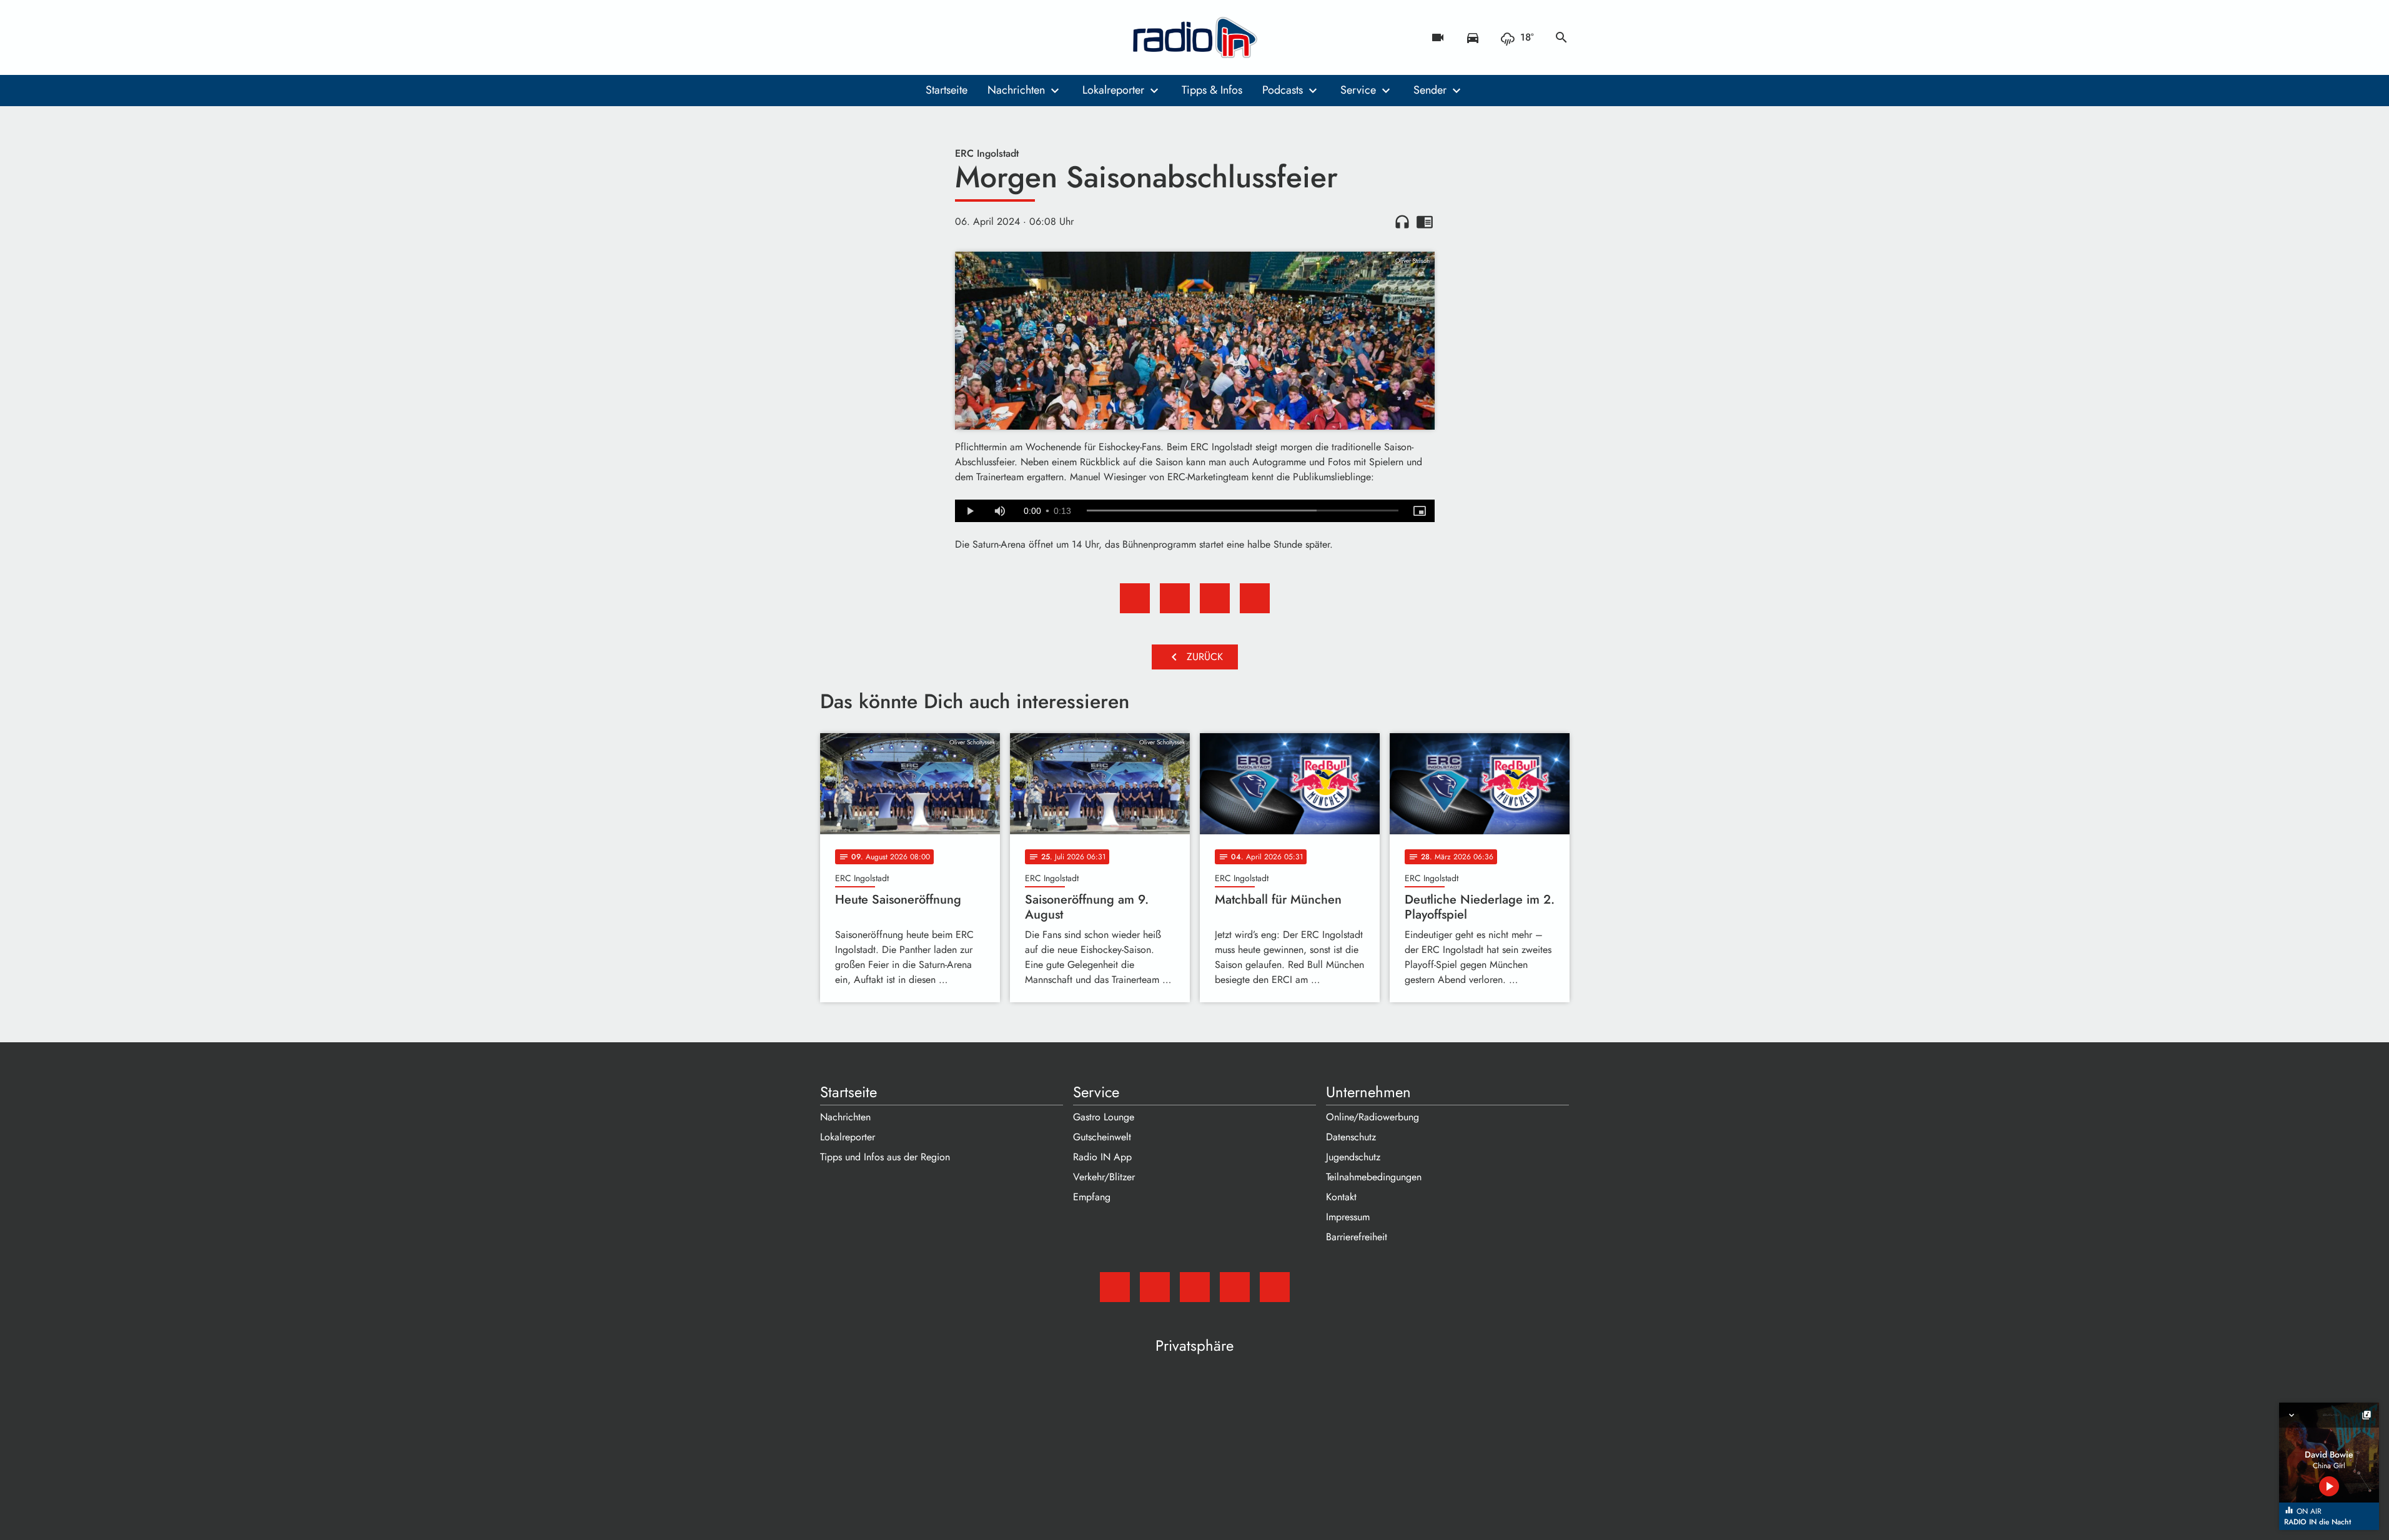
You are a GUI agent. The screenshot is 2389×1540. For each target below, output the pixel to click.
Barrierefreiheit (1357, 1237)
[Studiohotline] (932, 37)
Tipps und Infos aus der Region (885, 1157)
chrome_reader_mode (1425, 222)
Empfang (1092, 1197)
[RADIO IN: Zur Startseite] (1195, 37)
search (1561, 37)
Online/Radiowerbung (1373, 1117)
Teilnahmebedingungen (1374, 1177)
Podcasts (1283, 90)
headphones (1402, 222)
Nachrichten (1016, 90)
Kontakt (1341, 1197)
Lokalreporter (1113, 90)
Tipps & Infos (1212, 90)
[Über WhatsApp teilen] (1215, 598)
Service (1358, 90)
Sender (1430, 90)
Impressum (1348, 1217)
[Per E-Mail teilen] (1255, 598)
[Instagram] (883, 37)
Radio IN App (1102, 1157)
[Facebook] (858, 37)
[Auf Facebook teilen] (1135, 598)
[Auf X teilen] (1175, 598)
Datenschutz (1351, 1137)
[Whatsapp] (908, 37)
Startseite (947, 90)
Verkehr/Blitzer (1104, 1177)
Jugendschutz (1353, 1157)
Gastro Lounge (1104, 1117)
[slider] (1243, 511)
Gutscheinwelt (1102, 1137)
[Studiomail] (833, 37)
